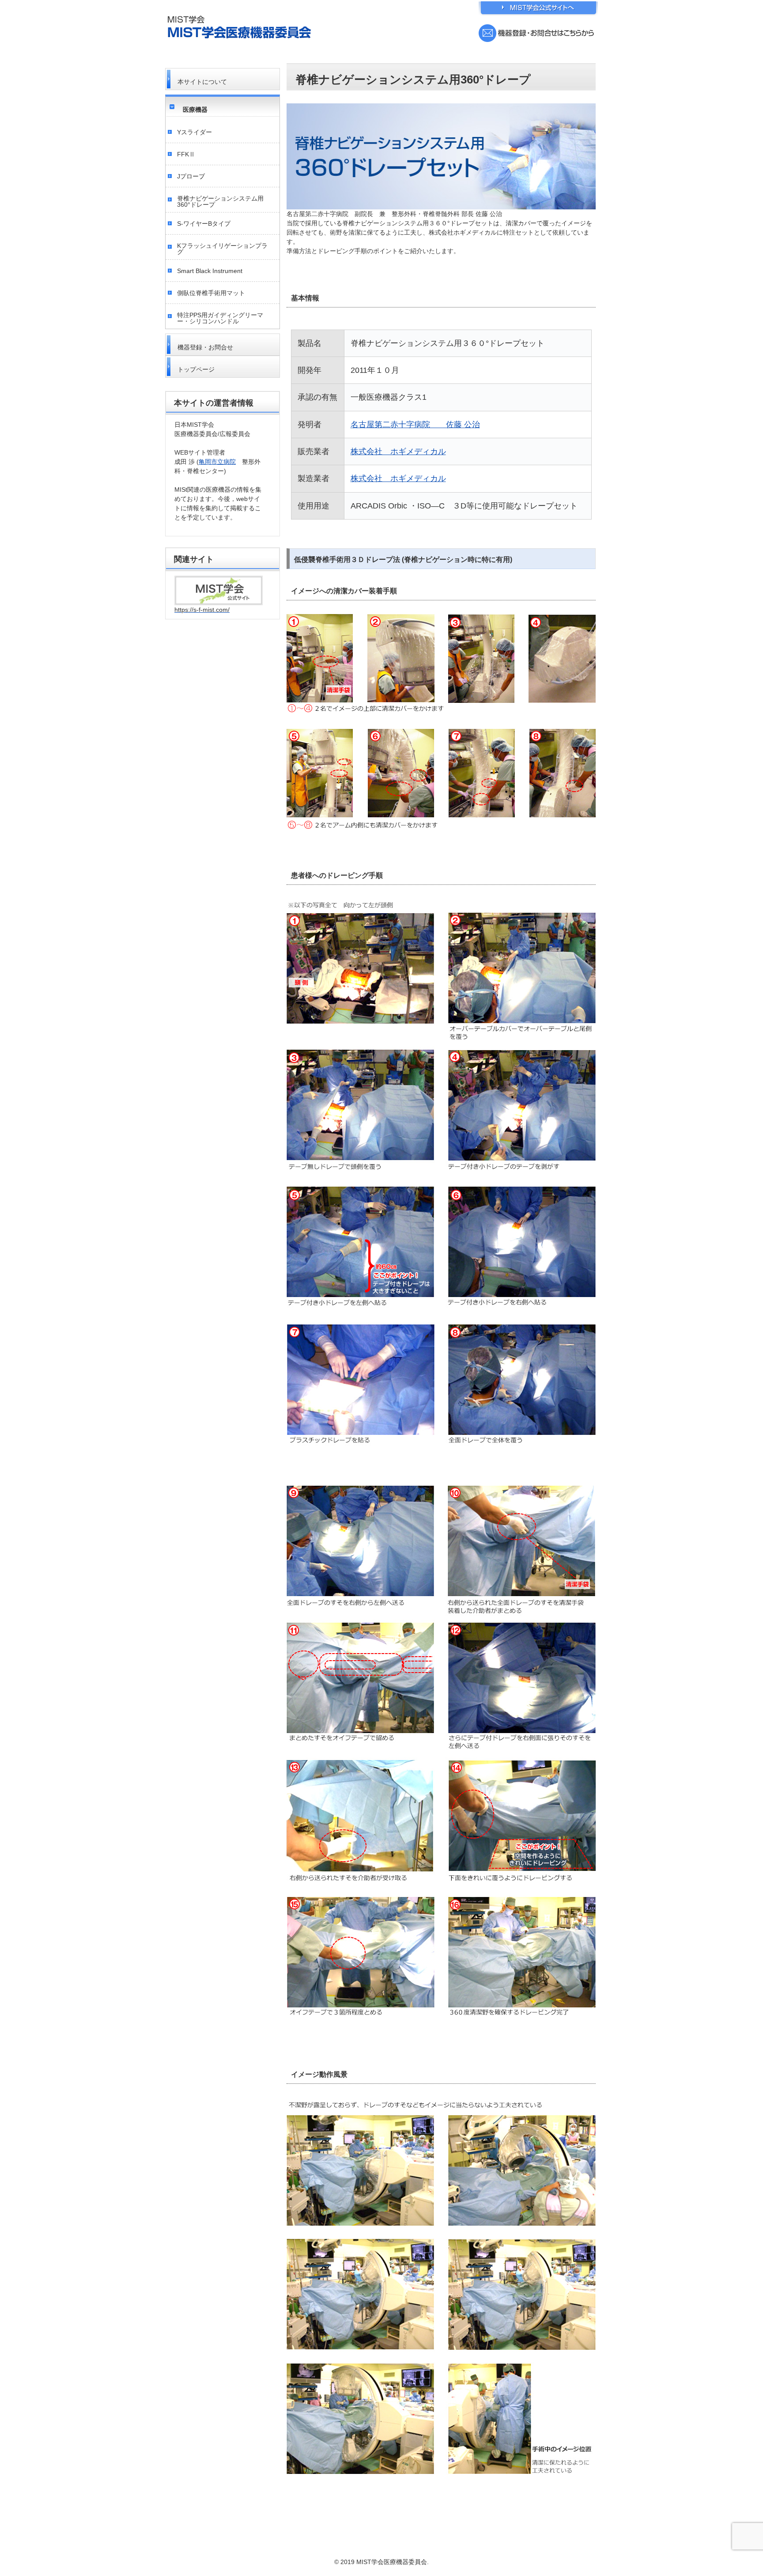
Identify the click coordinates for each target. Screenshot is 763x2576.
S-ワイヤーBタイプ (204, 224)
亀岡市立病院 (217, 462)
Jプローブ (191, 176)
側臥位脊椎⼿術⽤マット (211, 293)
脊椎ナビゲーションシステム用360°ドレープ (220, 201)
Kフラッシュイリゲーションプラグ (222, 249)
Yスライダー (195, 132)
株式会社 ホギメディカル (398, 451)
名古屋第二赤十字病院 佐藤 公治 (415, 425)
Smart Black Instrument (210, 271)
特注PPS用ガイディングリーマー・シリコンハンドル (220, 318)
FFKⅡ (186, 154)
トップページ (196, 369)
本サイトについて (202, 82)
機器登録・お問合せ (205, 347)
